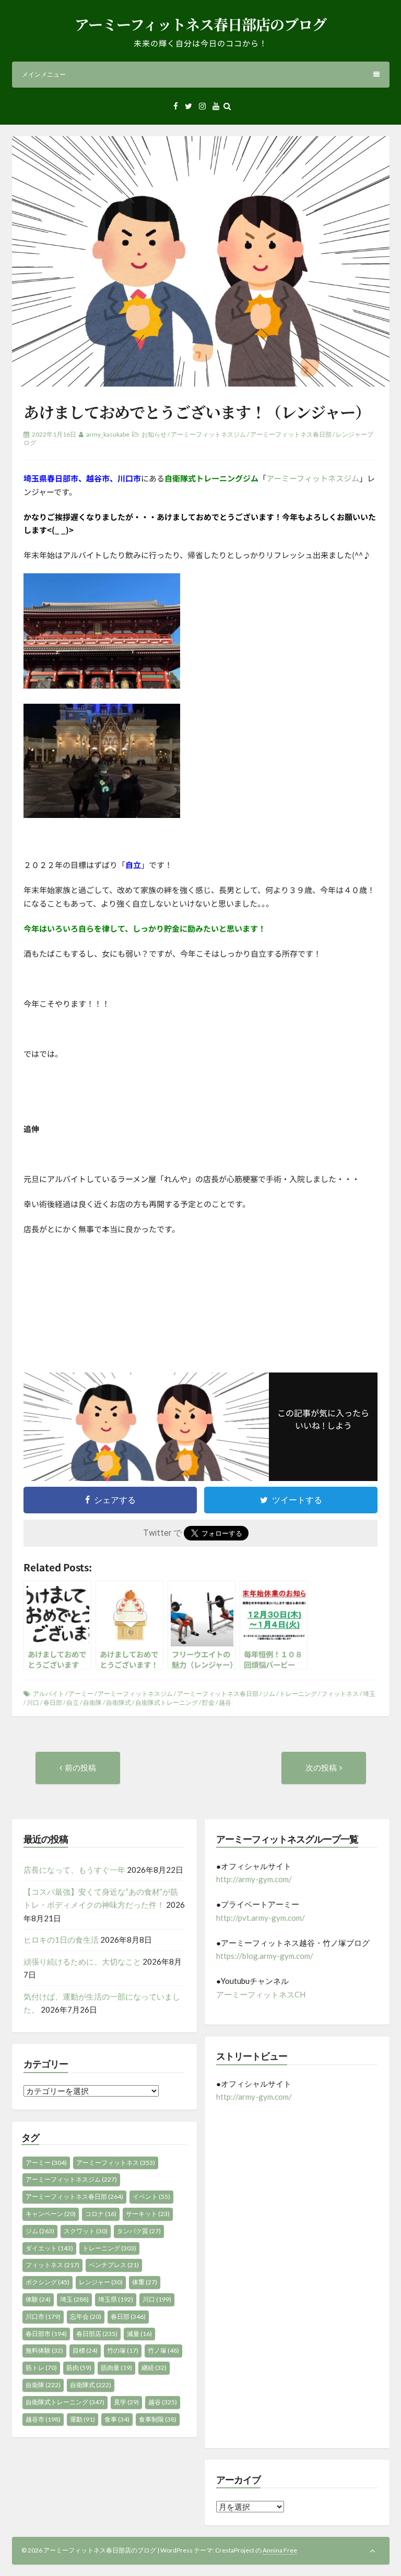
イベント (151, 2196)
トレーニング (298, 1694)
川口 (33, 1702)
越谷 (225, 1702)
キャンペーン (51, 2214)
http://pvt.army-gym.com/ (261, 1918)
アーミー (81, 1694)
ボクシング (48, 2282)
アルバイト (49, 1694)
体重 (145, 2282)
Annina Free (280, 2550)
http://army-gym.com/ (254, 1879)
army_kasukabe (108, 434)
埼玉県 (116, 2299)
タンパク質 (139, 2231)
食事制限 (158, 2419)
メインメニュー (44, 74)
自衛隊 (92, 1702)
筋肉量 (116, 2368)
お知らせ (154, 434)
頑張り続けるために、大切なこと (82, 1961)
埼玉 (369, 1694)
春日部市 (46, 2334)
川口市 (43, 2316)
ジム (269, 1694)
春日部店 (97, 2334)
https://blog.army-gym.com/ (265, 1956)
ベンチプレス (114, 2265)
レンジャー (101, 2282)
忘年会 (86, 2316)
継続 (154, 2368)
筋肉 (79, 2368)
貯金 (208, 1702)
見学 (126, 2402)
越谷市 (43, 2419)
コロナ (101, 2214)
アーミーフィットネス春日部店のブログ (200, 24)
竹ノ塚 (163, 2350)
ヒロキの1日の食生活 (61, 1940)
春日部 (53, 1702)
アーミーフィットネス (116, 2163)
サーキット (148, 2214)
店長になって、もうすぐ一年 (74, 1870)
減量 (139, 2334)
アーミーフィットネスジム (208, 434)
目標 (85, 2350)
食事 (117, 2419)
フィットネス (340, 1694)
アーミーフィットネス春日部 (291, 434)
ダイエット (49, 2248)
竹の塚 (123, 2350)
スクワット (86, 2231)
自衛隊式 (119, 1702)
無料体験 (44, 2350)
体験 (38, 2299)
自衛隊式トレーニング (167, 1702)
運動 (82, 2419)
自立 (73, 1702)
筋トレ (41, 2368)
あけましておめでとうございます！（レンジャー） (197, 412)
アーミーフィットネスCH (261, 1994)
